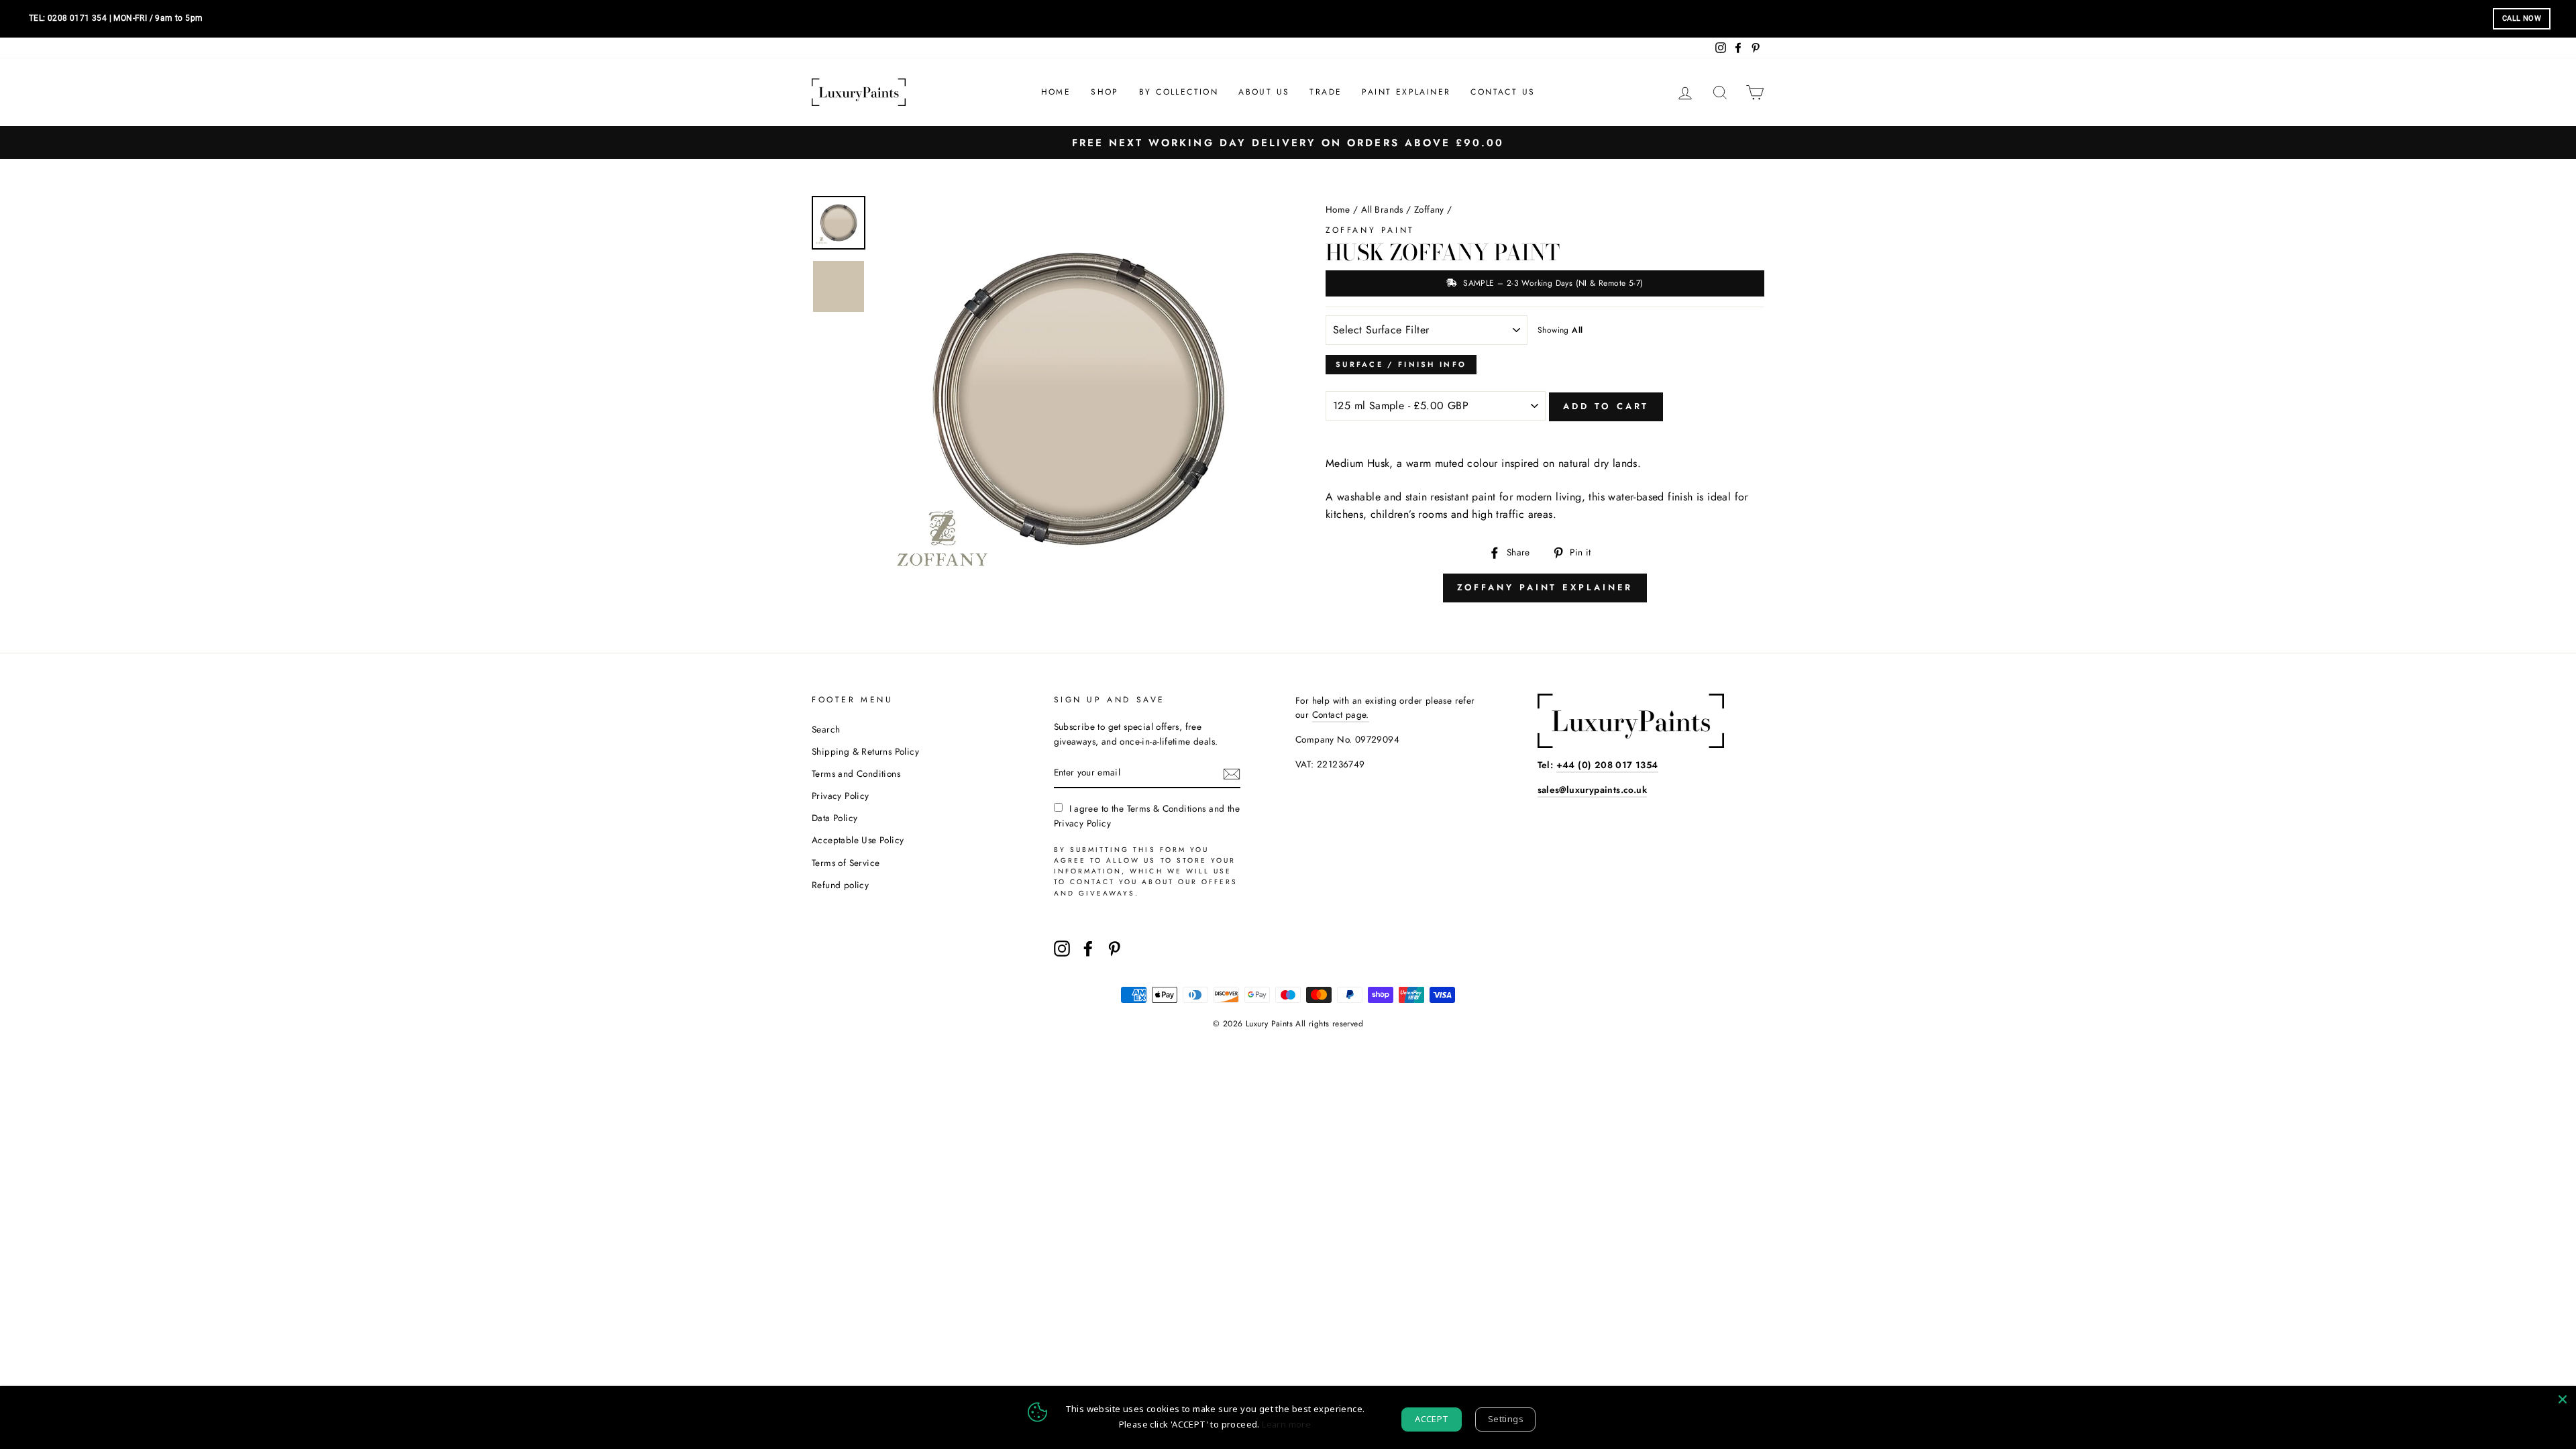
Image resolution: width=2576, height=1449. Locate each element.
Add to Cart (1606, 406)
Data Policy (835, 818)
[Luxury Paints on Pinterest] (1114, 949)
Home (1056, 92)
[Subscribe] (1232, 773)
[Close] (2563, 1399)
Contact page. (1341, 714)
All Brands (1382, 209)
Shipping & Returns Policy (865, 751)
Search (826, 729)
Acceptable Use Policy (858, 840)
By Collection (1179, 92)
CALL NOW (2522, 18)
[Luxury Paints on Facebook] (1088, 949)
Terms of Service (846, 863)
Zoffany (1429, 209)
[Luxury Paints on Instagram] (1062, 949)
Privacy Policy (841, 796)
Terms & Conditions (1167, 808)
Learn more (1286, 1424)
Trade (1326, 92)
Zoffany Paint (1370, 230)
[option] (1288, 143)
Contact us (1503, 92)
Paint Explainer (1406, 92)
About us (1264, 92)
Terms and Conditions (856, 773)
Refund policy (840, 885)
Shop (1105, 92)
